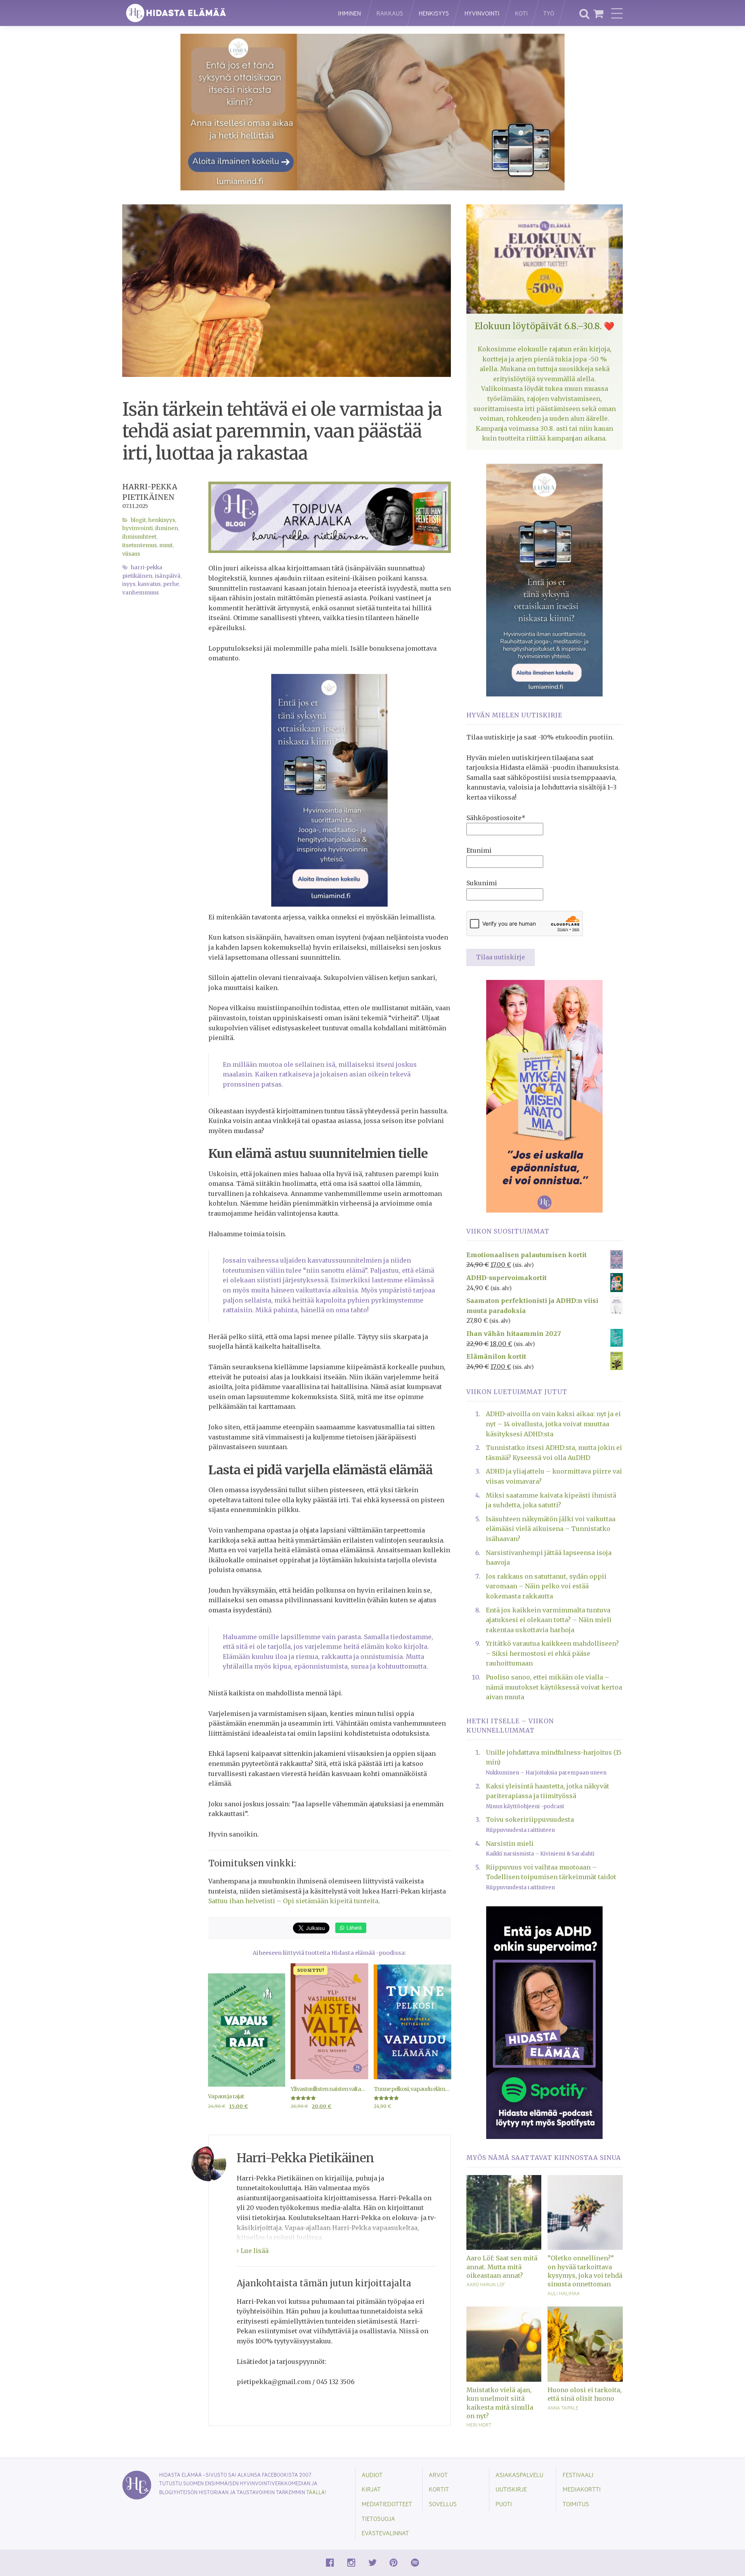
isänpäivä (168, 576)
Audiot (372, 2475)
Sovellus (443, 2504)
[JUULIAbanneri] (544, 2022)
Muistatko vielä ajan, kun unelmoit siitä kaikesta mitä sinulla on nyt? (500, 2403)
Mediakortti (582, 2489)
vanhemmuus (140, 593)
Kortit (439, 2489)
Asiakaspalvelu (519, 2475)
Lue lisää (254, 2251)
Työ (549, 13)
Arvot (438, 2475)
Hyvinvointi (482, 13)
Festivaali (578, 2475)
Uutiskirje (511, 2489)
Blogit (138, 520)
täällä (315, 2492)
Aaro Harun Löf (486, 2284)
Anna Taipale (563, 2408)
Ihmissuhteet (139, 537)
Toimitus (576, 2504)
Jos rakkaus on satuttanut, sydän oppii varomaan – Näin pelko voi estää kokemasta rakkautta (546, 1586)
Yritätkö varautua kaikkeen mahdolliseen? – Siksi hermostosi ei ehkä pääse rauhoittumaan (552, 1653)
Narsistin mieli (510, 1843)
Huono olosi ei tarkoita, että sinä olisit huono (585, 2394)
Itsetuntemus (139, 545)
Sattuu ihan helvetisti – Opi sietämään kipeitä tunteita (293, 1901)
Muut (166, 545)
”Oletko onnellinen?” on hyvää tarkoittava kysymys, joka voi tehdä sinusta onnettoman (585, 2271)
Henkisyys (434, 13)
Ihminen (349, 13)
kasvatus (149, 584)
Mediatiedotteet (387, 2504)
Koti (521, 13)
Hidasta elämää (222, 13)
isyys (129, 584)
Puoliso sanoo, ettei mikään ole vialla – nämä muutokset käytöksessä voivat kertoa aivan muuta (554, 1687)
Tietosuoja (378, 2518)
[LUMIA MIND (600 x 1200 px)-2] (329, 790)
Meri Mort (479, 2425)
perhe (171, 584)
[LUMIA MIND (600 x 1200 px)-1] (544, 579)
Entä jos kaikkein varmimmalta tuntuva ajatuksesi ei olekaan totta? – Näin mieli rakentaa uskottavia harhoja (549, 1620)
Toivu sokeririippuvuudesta (530, 1819)
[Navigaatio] (617, 13)
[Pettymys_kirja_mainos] (544, 1095)
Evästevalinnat (385, 2533)
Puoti (504, 2504)
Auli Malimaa (564, 2293)
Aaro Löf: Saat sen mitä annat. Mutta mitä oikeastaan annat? (502, 2267)
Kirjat (371, 2489)
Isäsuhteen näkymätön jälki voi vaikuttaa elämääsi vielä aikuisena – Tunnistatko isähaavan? (551, 1529)
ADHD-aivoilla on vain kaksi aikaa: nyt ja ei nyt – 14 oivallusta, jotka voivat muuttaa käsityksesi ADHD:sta (553, 1424)
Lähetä (353, 1927)
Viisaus (131, 554)
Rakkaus (390, 13)
